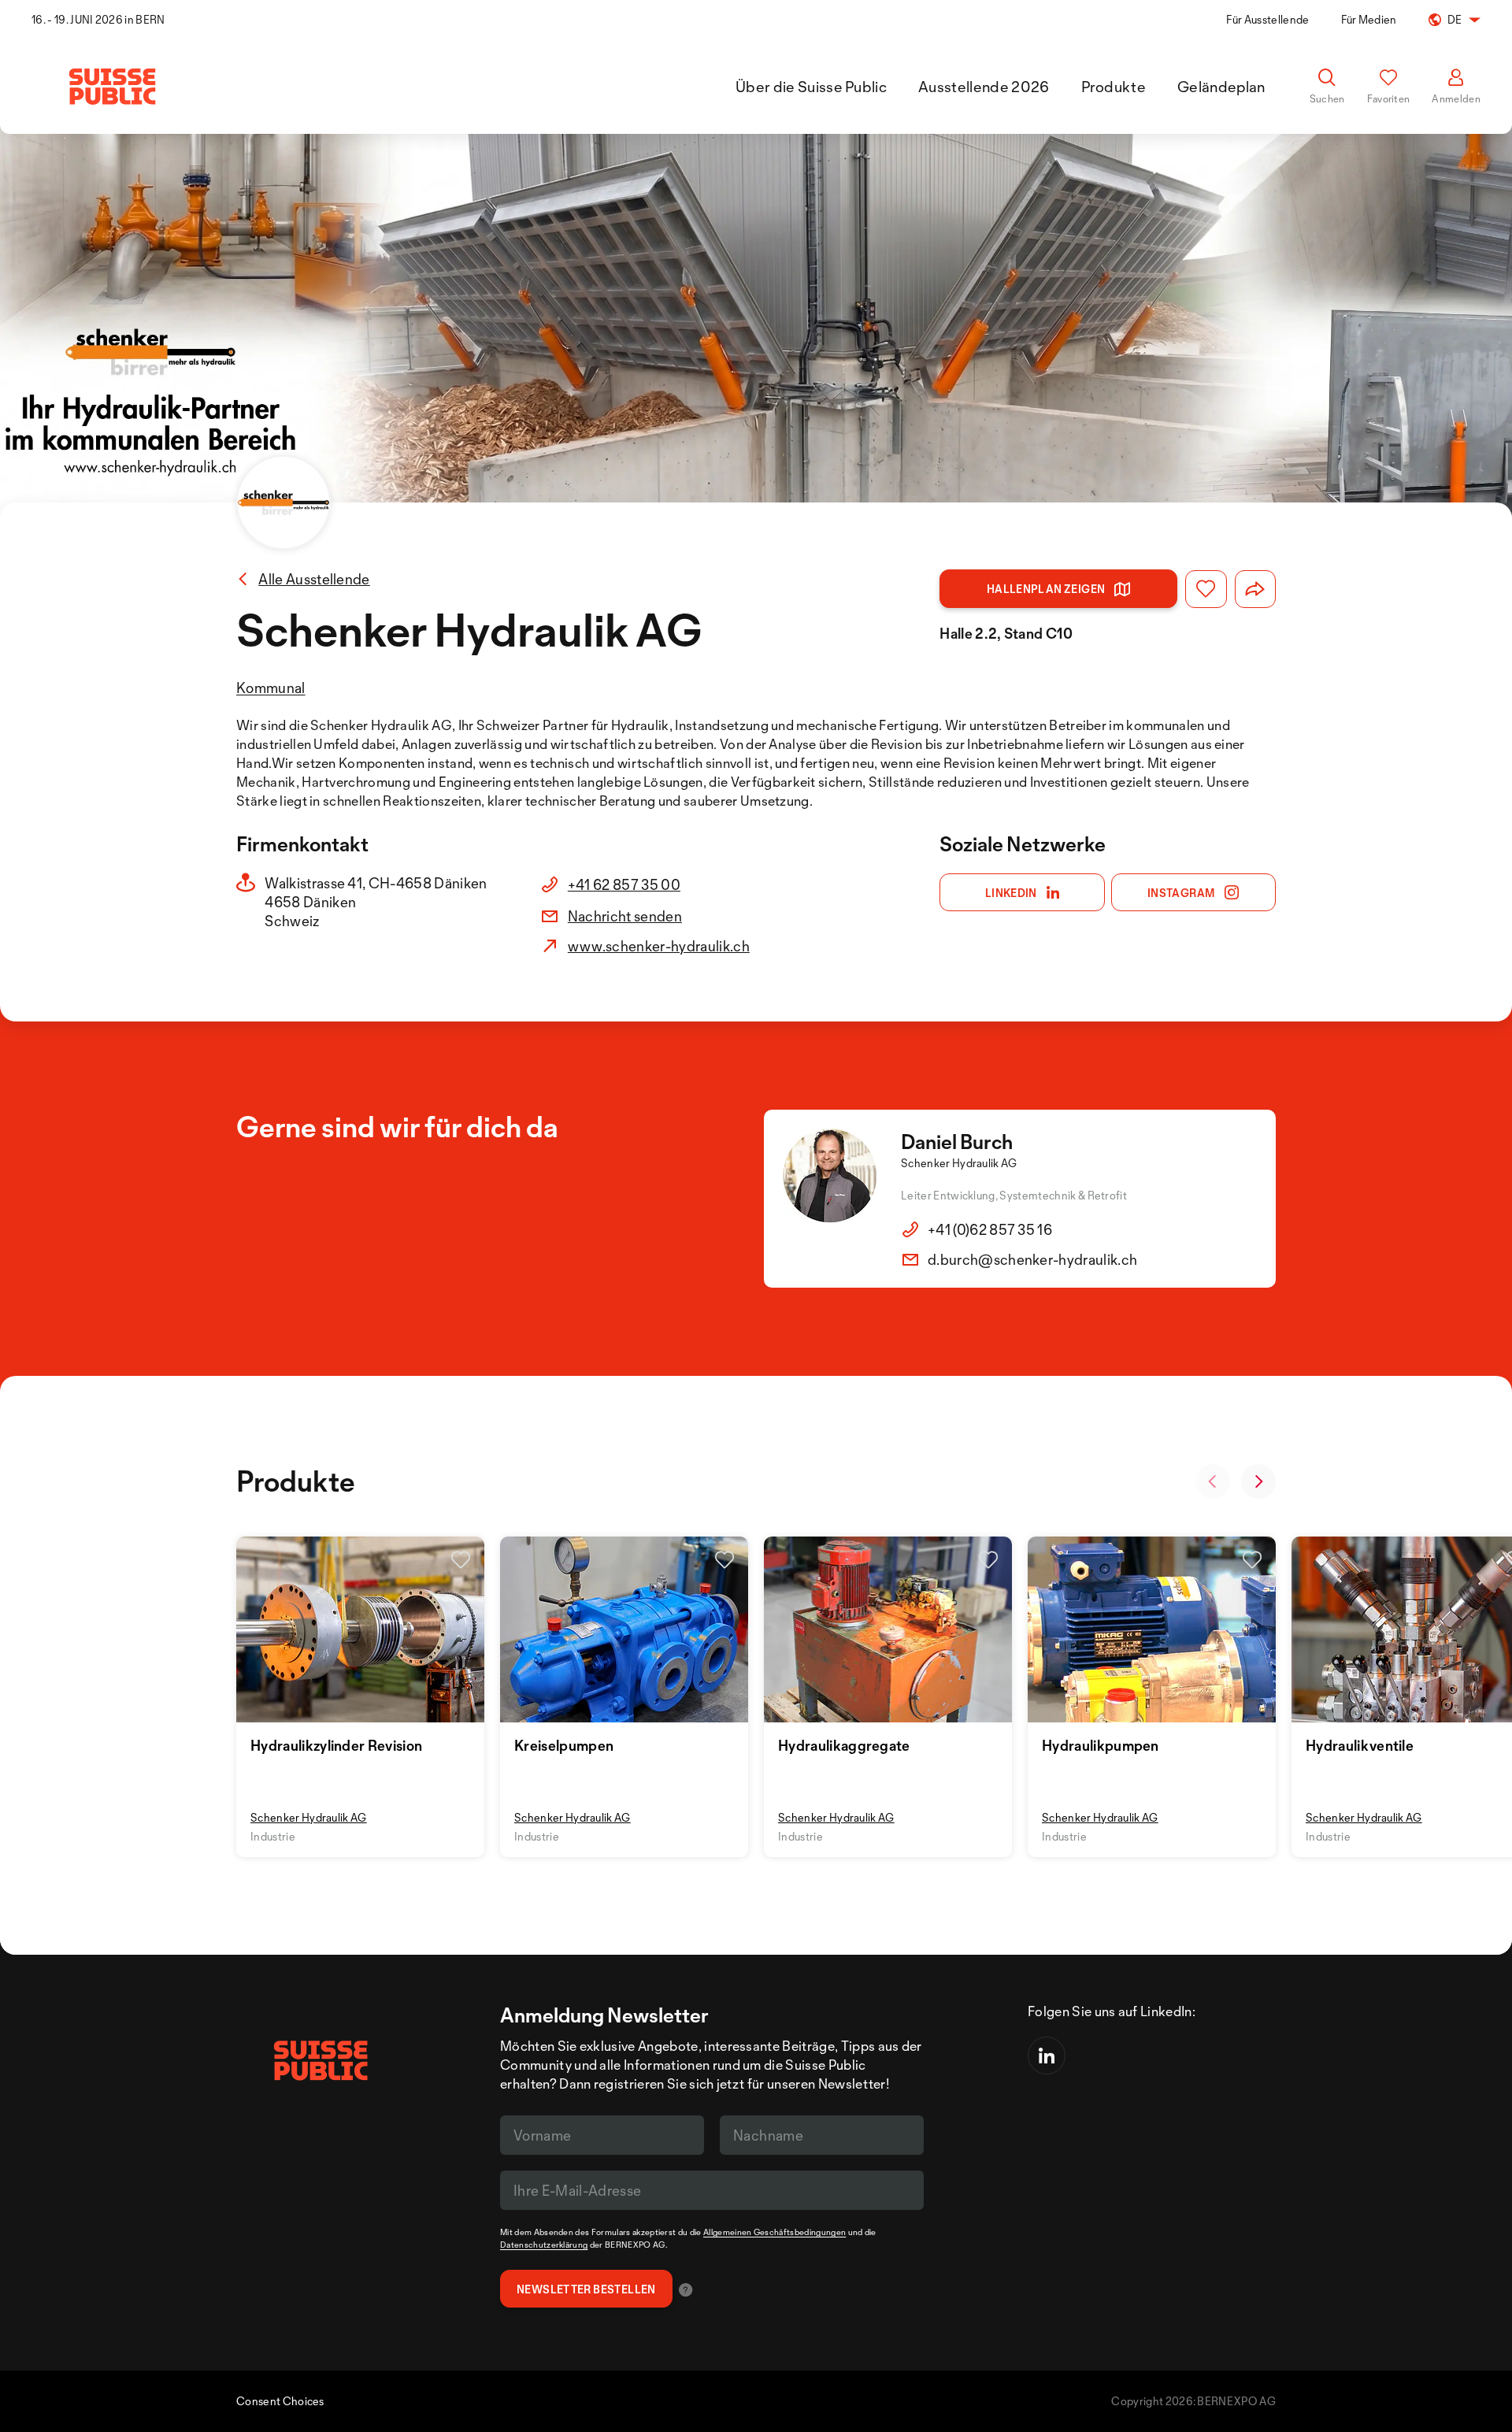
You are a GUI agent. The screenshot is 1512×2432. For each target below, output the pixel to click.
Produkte (1114, 87)
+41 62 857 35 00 (624, 884)
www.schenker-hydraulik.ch (659, 946)
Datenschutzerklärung (544, 2245)
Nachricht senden (625, 916)
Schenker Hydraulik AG (309, 1817)
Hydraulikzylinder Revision (336, 1745)
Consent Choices (280, 2401)
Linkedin (1011, 893)
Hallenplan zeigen (1046, 589)
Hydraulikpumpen (1101, 1745)
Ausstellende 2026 (984, 87)
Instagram (1182, 893)
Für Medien (1369, 19)
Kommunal (271, 688)
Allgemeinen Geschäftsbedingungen (775, 2232)
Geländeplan (1221, 87)
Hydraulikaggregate (844, 1745)
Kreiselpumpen (564, 1745)
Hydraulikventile (1360, 1745)
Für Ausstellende (1267, 19)
